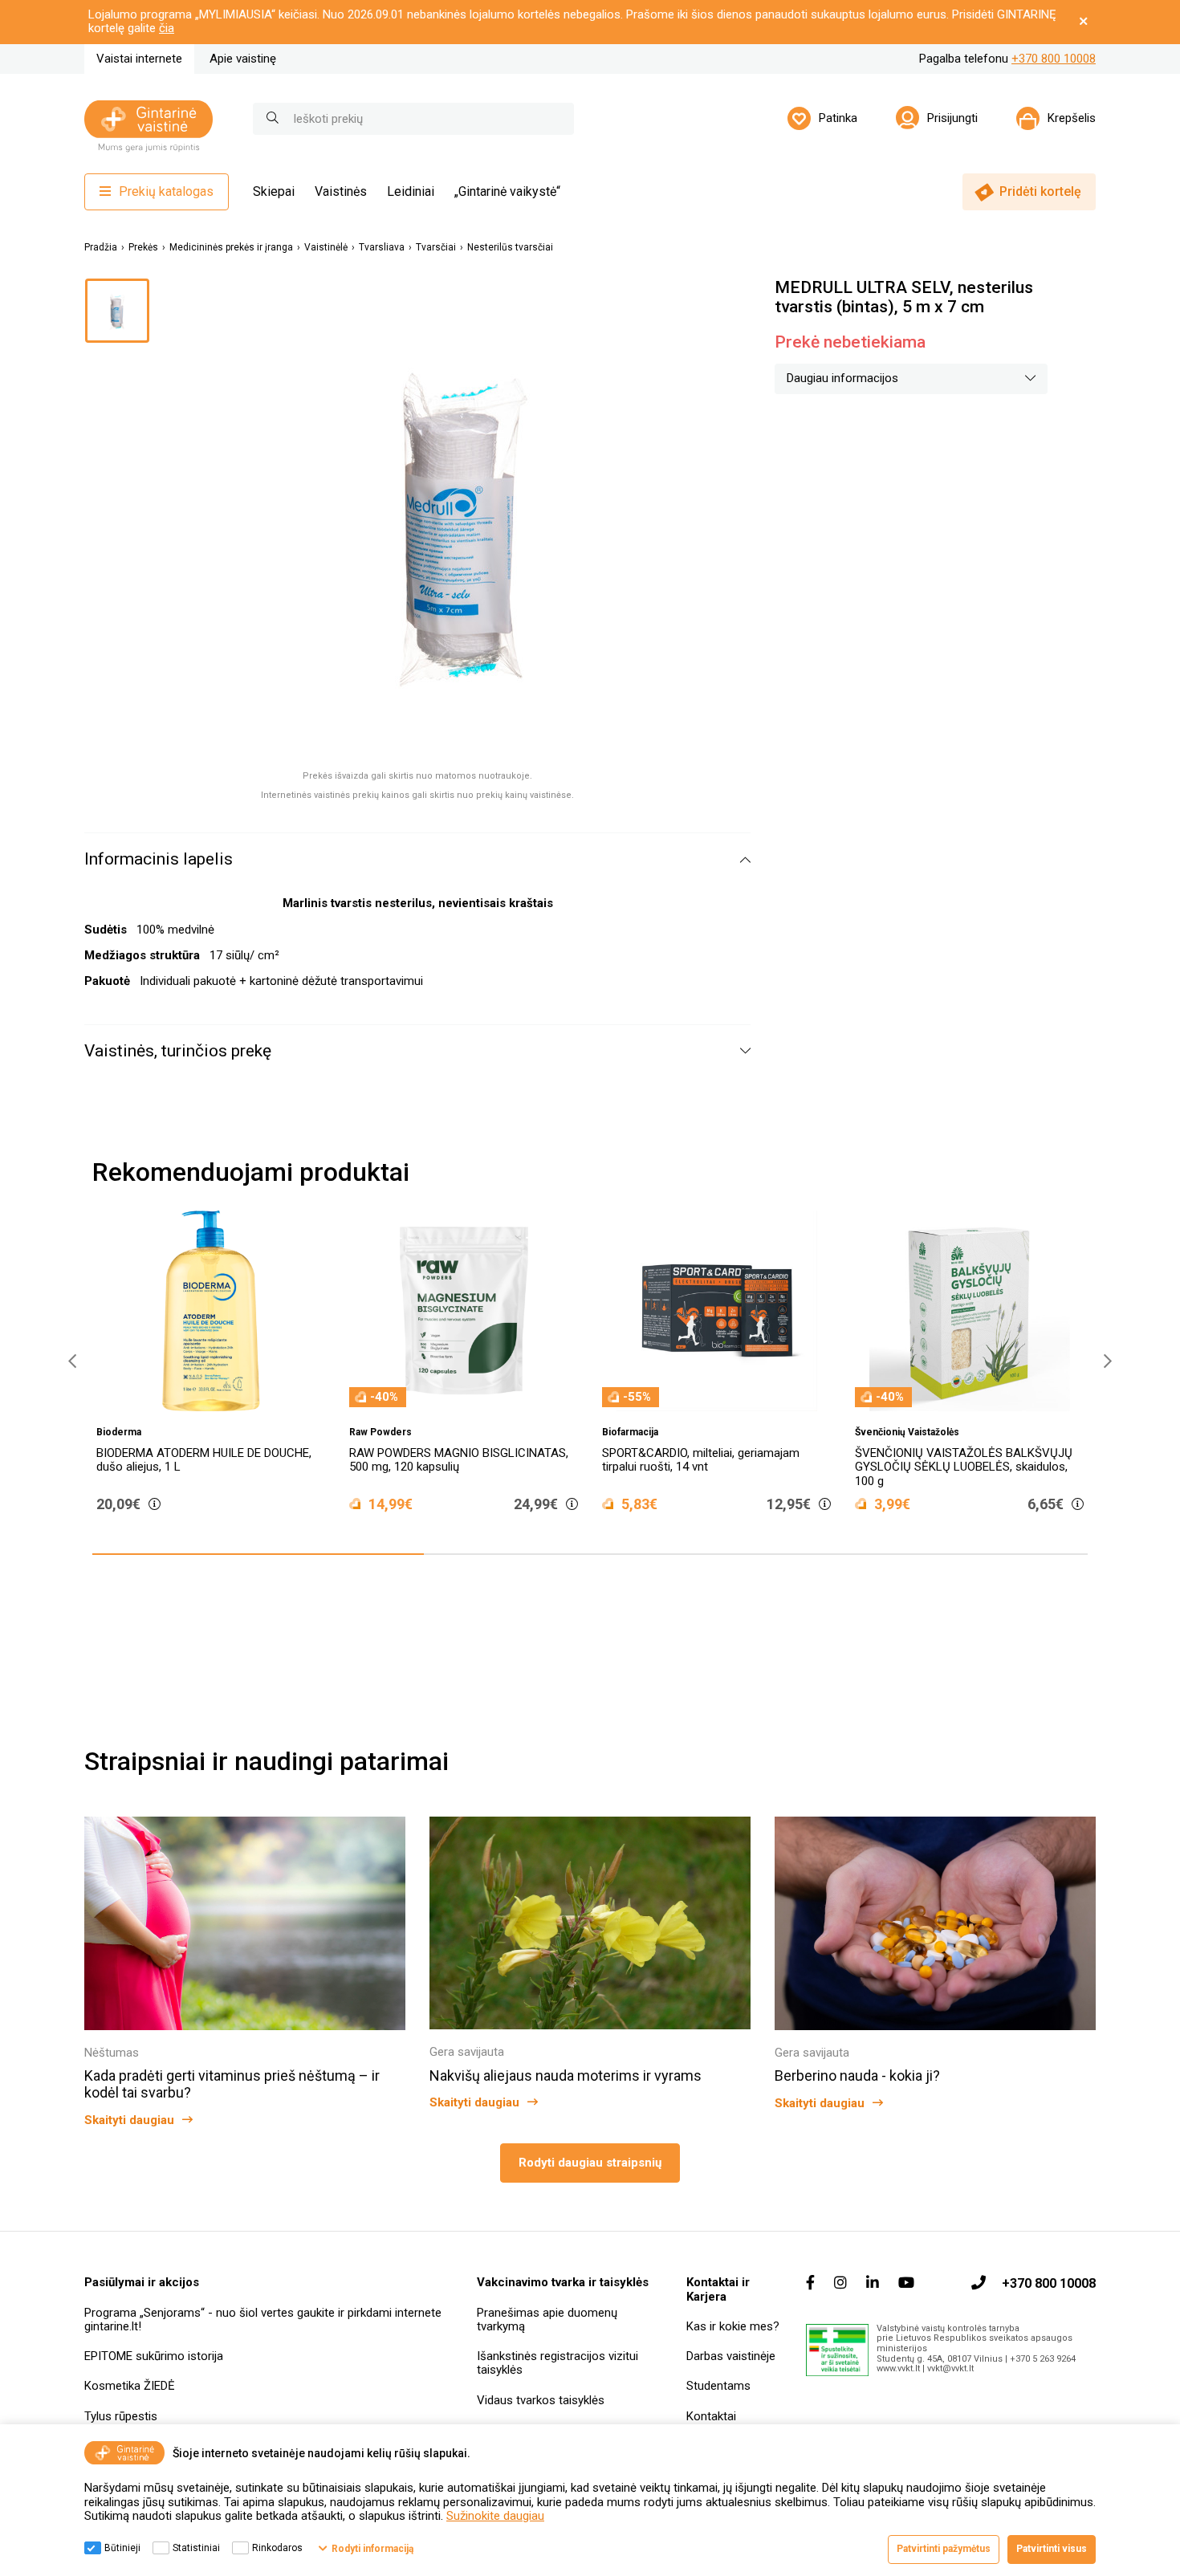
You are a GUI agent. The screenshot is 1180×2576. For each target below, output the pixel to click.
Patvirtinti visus (1052, 2549)
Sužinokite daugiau (495, 2516)
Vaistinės (341, 191)
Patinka (838, 118)
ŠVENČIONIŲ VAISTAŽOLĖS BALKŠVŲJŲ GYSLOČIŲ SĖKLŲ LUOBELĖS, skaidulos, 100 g (964, 1467)
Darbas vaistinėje (731, 2356)
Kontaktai (711, 2416)
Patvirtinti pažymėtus (944, 2549)
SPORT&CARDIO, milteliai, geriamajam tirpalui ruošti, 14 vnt (701, 1460)
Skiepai (274, 191)
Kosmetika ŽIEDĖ (130, 2386)
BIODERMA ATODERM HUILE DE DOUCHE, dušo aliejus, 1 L (204, 1460)
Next (1104, 1361)
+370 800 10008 (1054, 59)
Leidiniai (411, 191)
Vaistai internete (139, 59)
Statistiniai (196, 2548)
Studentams (718, 2386)
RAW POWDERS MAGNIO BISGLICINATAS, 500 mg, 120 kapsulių (459, 1460)
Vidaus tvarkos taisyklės (541, 2400)
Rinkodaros (277, 2548)
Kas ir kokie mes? (733, 2326)
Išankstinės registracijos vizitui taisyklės (557, 2363)
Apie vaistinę (243, 59)
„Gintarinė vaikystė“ (507, 191)
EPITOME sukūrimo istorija (154, 2356)
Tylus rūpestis (121, 2416)
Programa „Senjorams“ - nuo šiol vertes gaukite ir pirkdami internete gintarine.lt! (263, 2320)
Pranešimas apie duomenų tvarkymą (547, 2320)
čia (167, 28)
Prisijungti (952, 118)
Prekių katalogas (166, 191)
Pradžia (101, 248)
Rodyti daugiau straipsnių (590, 2163)
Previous (68, 1361)
